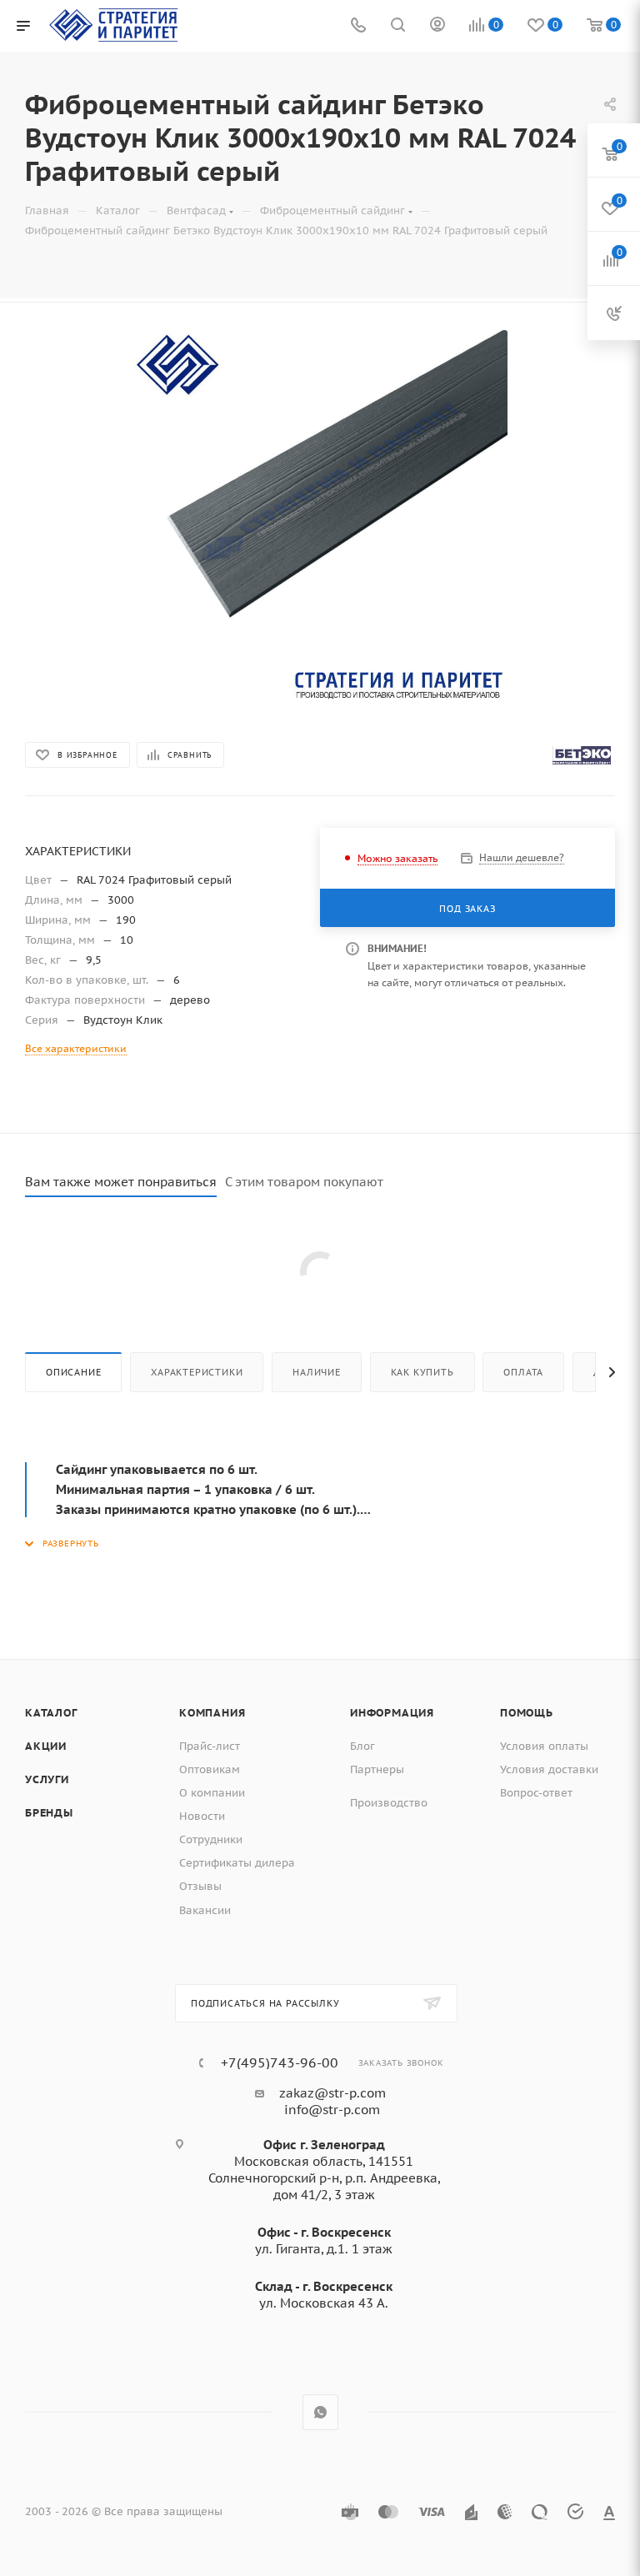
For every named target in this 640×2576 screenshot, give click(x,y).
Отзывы (200, 1886)
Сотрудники (211, 1839)
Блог (362, 1746)
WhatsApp (320, 2412)
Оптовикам (210, 1769)
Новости (202, 1816)
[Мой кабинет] (437, 26)
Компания (212, 1713)
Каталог (51, 1713)
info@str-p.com (332, 2110)
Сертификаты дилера (237, 1863)
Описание (73, 1372)
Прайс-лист (210, 1746)
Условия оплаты (544, 1746)
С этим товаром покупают (304, 1182)
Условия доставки (549, 1769)
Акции (46, 1746)
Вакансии (205, 1910)
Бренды (49, 1813)
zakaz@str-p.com (332, 2093)
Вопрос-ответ (536, 1793)
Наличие (317, 1372)
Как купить (422, 1372)
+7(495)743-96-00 (280, 2062)
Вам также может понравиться (121, 1182)
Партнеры (377, 1769)
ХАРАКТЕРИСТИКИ (197, 1372)
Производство (389, 1803)
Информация (392, 1713)
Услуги (47, 1779)
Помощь (527, 1713)
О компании (212, 1793)
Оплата (523, 1372)
